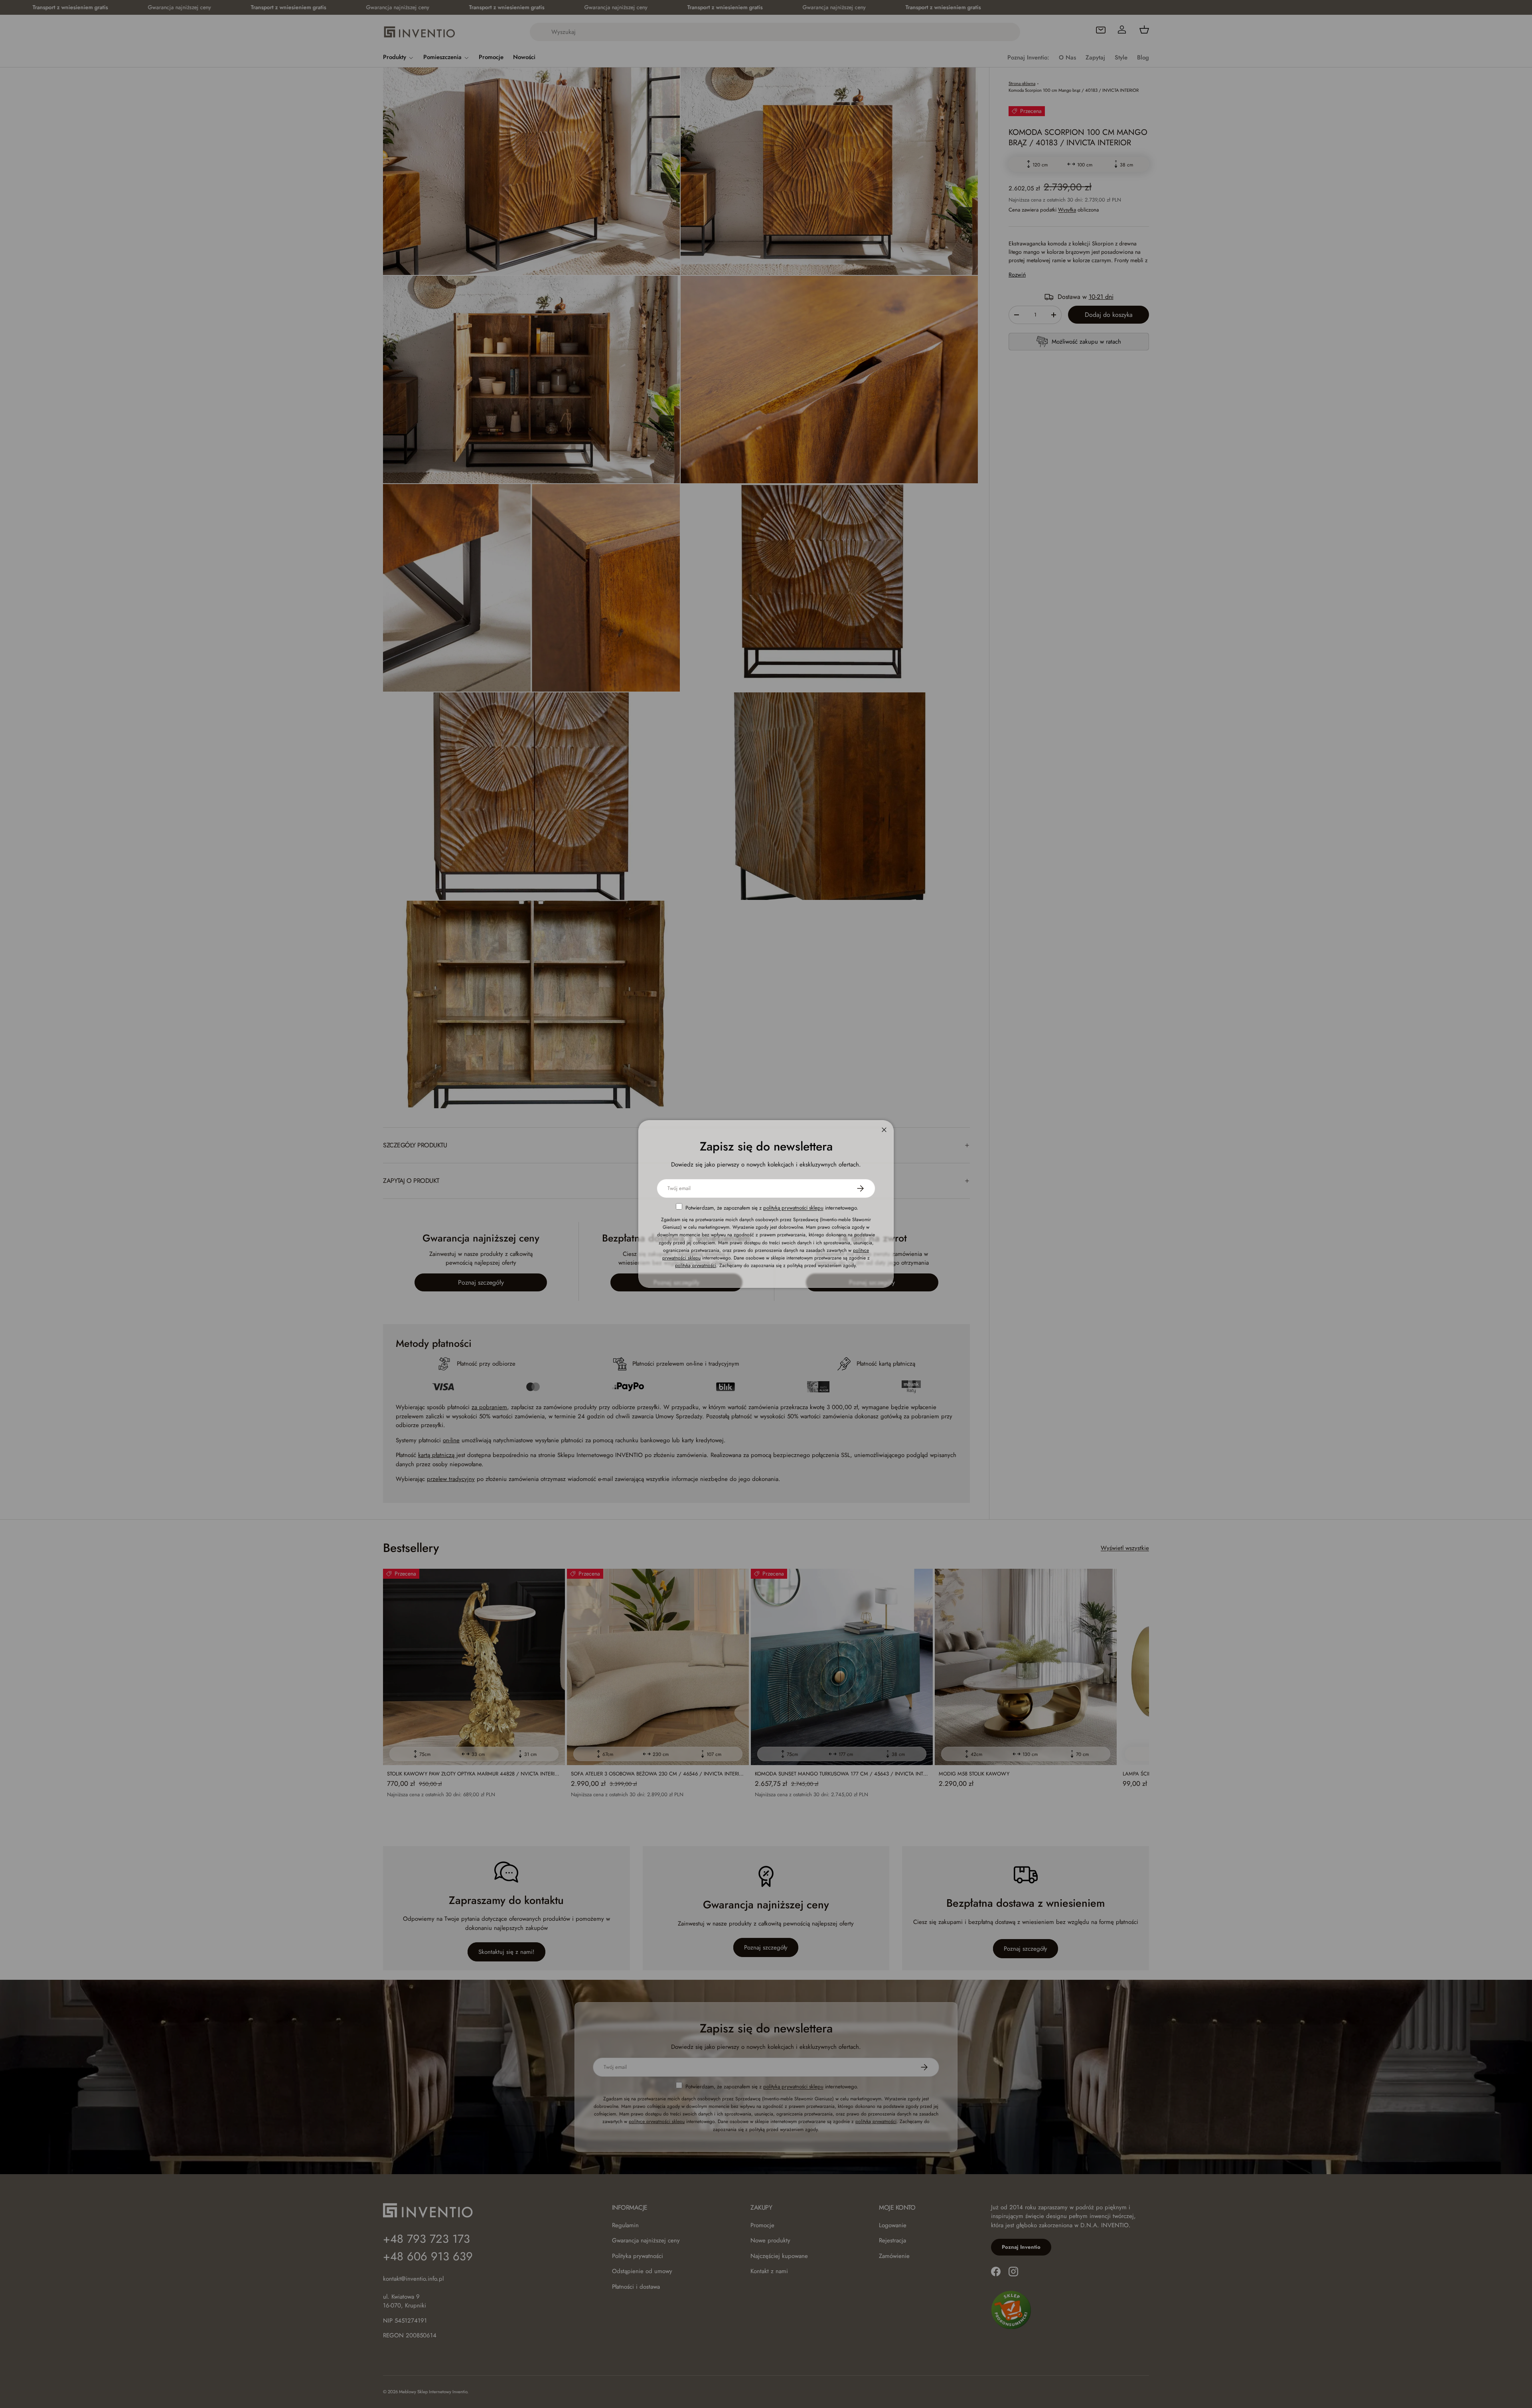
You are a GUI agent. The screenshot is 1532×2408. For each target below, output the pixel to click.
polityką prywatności (696, 1265)
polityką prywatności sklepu (793, 1208)
